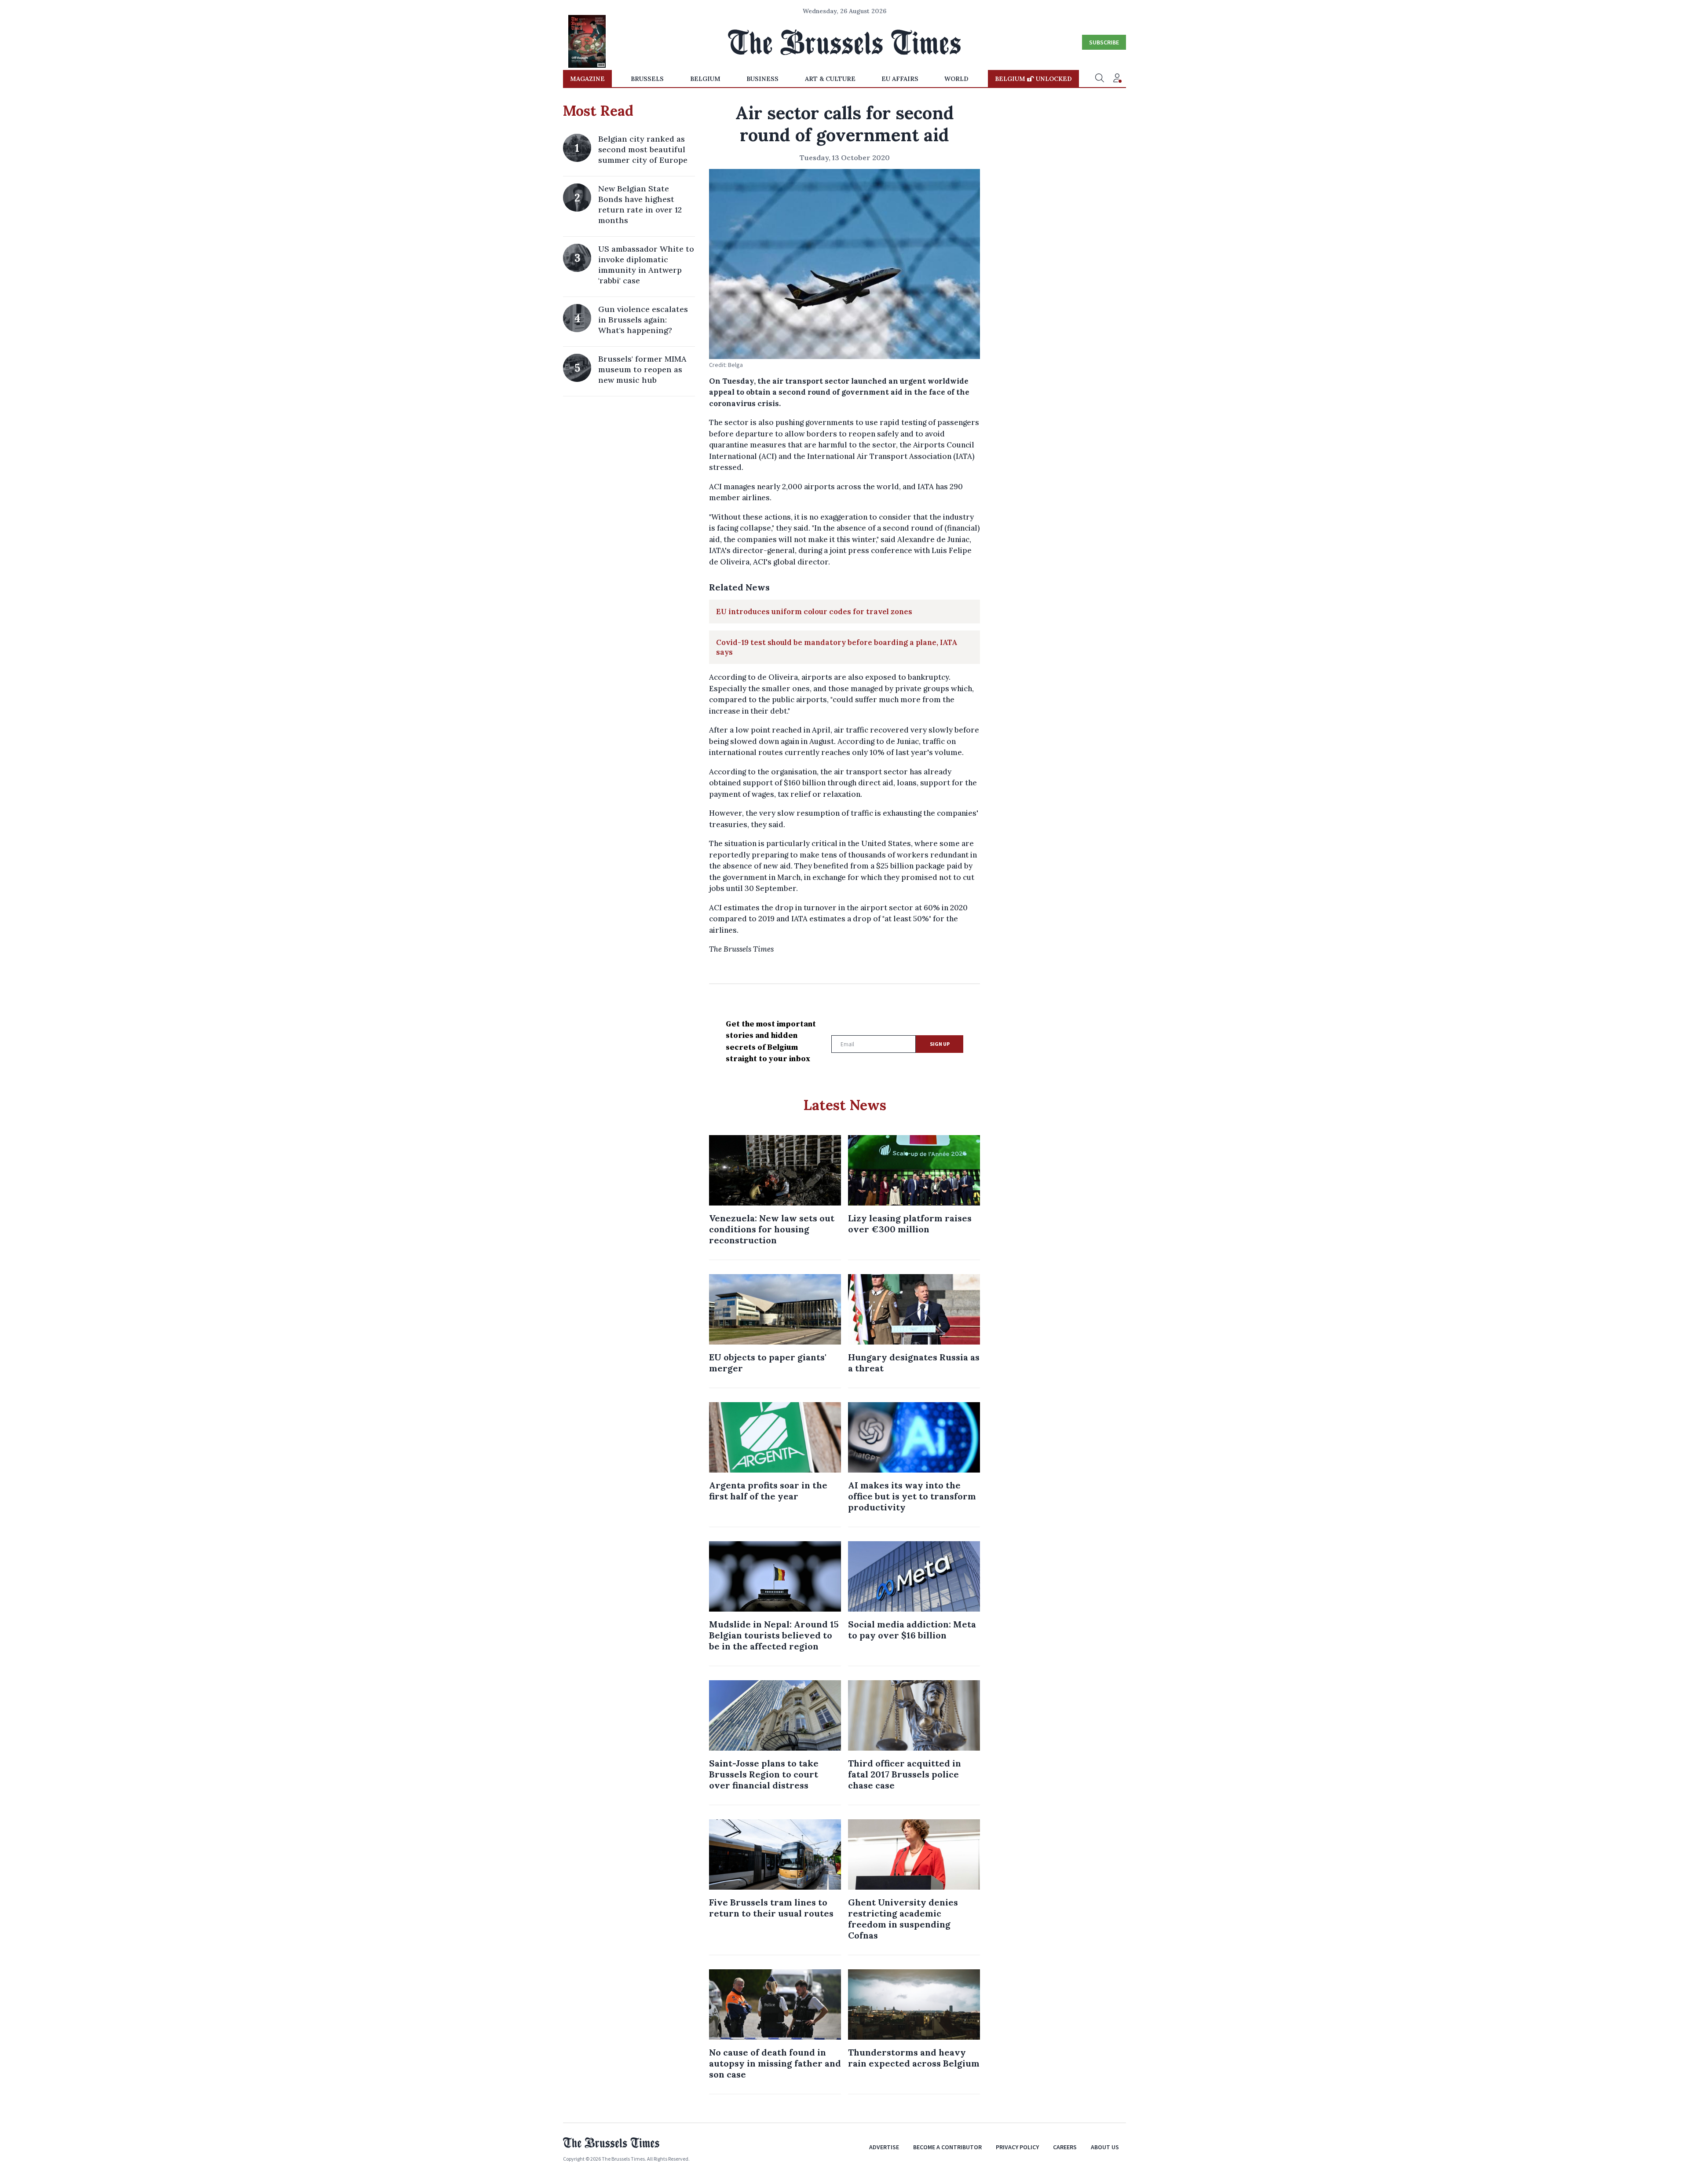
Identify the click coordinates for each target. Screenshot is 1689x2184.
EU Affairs (900, 79)
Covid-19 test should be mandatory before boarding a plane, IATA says (837, 647)
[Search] (1100, 79)
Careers (1065, 2147)
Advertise (884, 2147)
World (956, 79)
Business (762, 79)
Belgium (705, 79)
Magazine (587, 79)
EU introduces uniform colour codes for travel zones (814, 612)
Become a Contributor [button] (947, 2147)
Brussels (647, 79)
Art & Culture (830, 79)
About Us (1105, 2147)
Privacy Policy (1017, 2147)
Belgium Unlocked (1033, 79)
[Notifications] (1117, 79)
